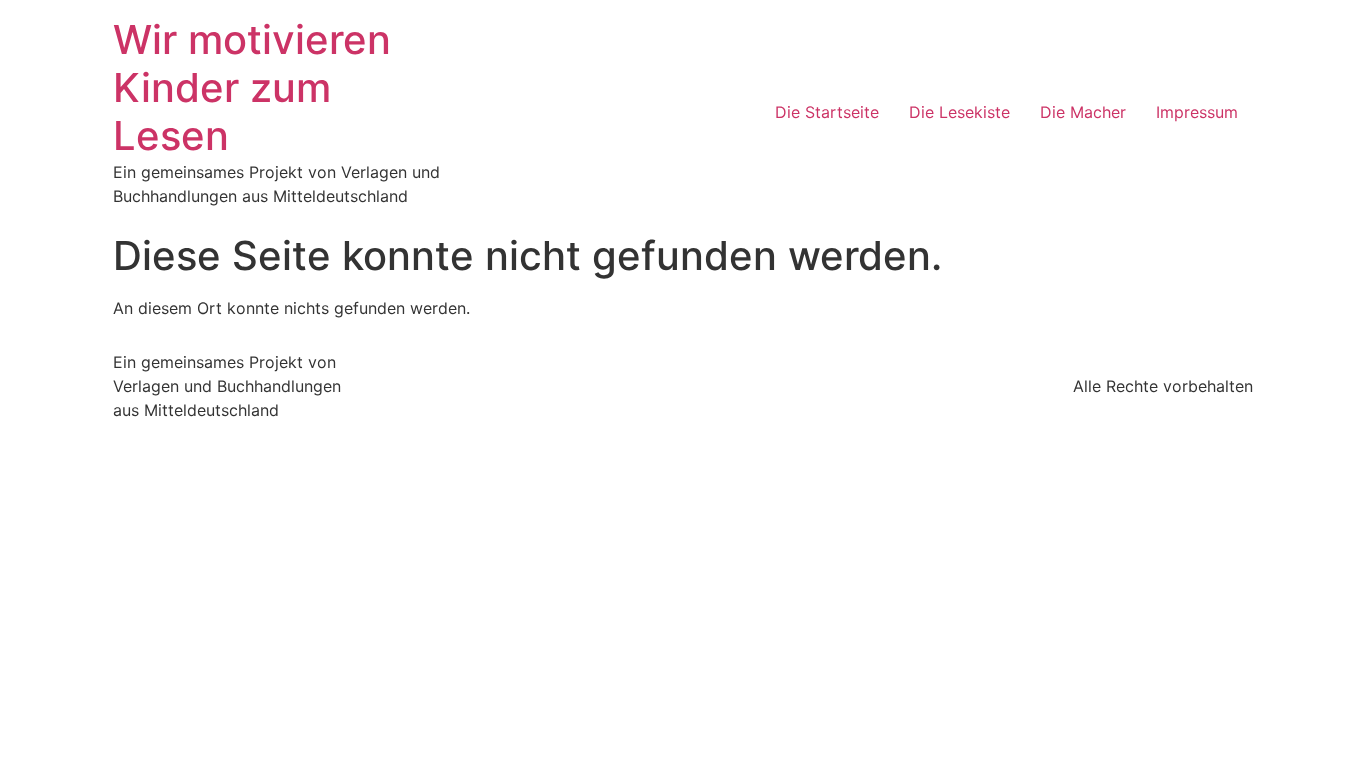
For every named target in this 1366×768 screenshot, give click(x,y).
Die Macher (1083, 112)
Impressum (1197, 112)
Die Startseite (827, 112)
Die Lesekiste (959, 112)
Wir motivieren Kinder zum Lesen (252, 87)
